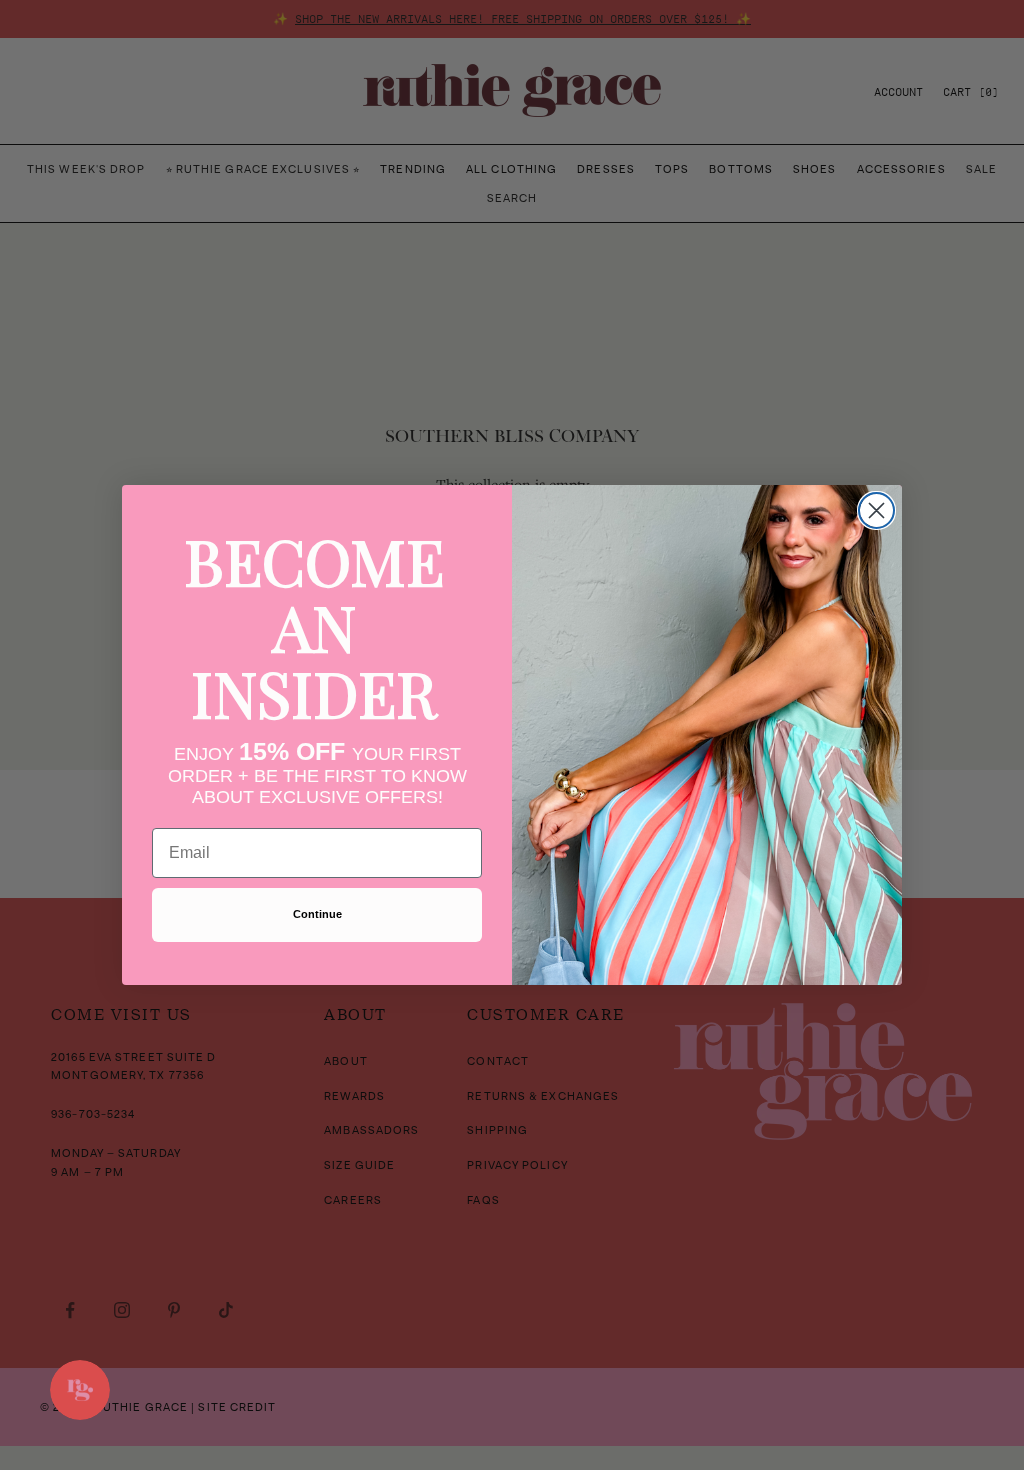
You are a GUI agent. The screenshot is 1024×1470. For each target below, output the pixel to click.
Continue (317, 914)
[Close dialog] (876, 510)
